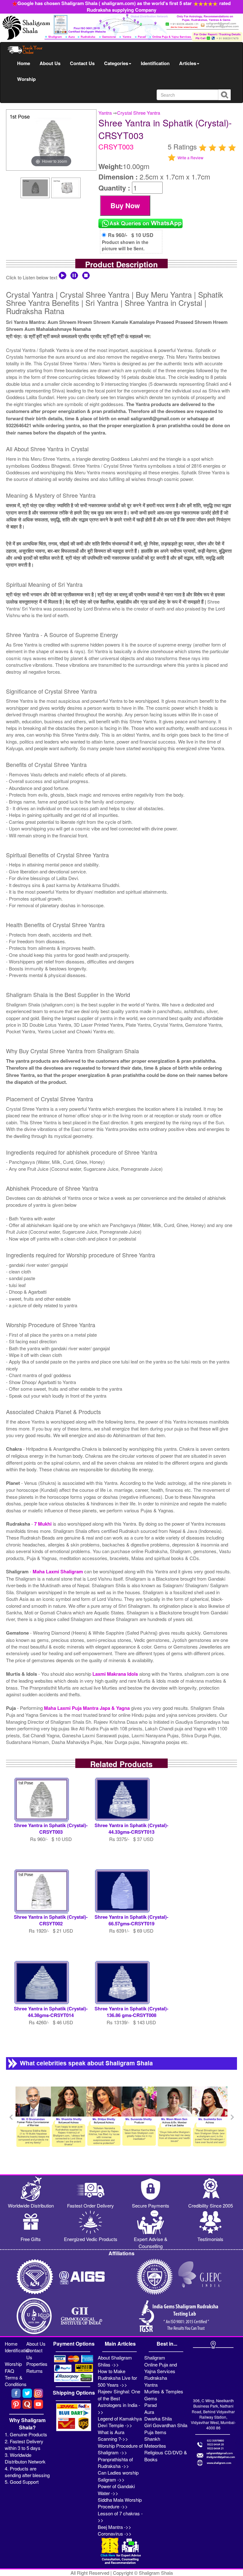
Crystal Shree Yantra (139, 113)
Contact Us (82, 63)
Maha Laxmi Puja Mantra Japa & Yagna (87, 1708)
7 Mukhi (44, 1524)
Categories (116, 63)
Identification (155, 63)
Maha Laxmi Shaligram (58, 1571)
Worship (26, 79)
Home (24, 63)
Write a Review (190, 158)
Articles (188, 63)
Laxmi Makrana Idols (116, 1674)
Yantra (105, 113)
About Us (50, 63)
